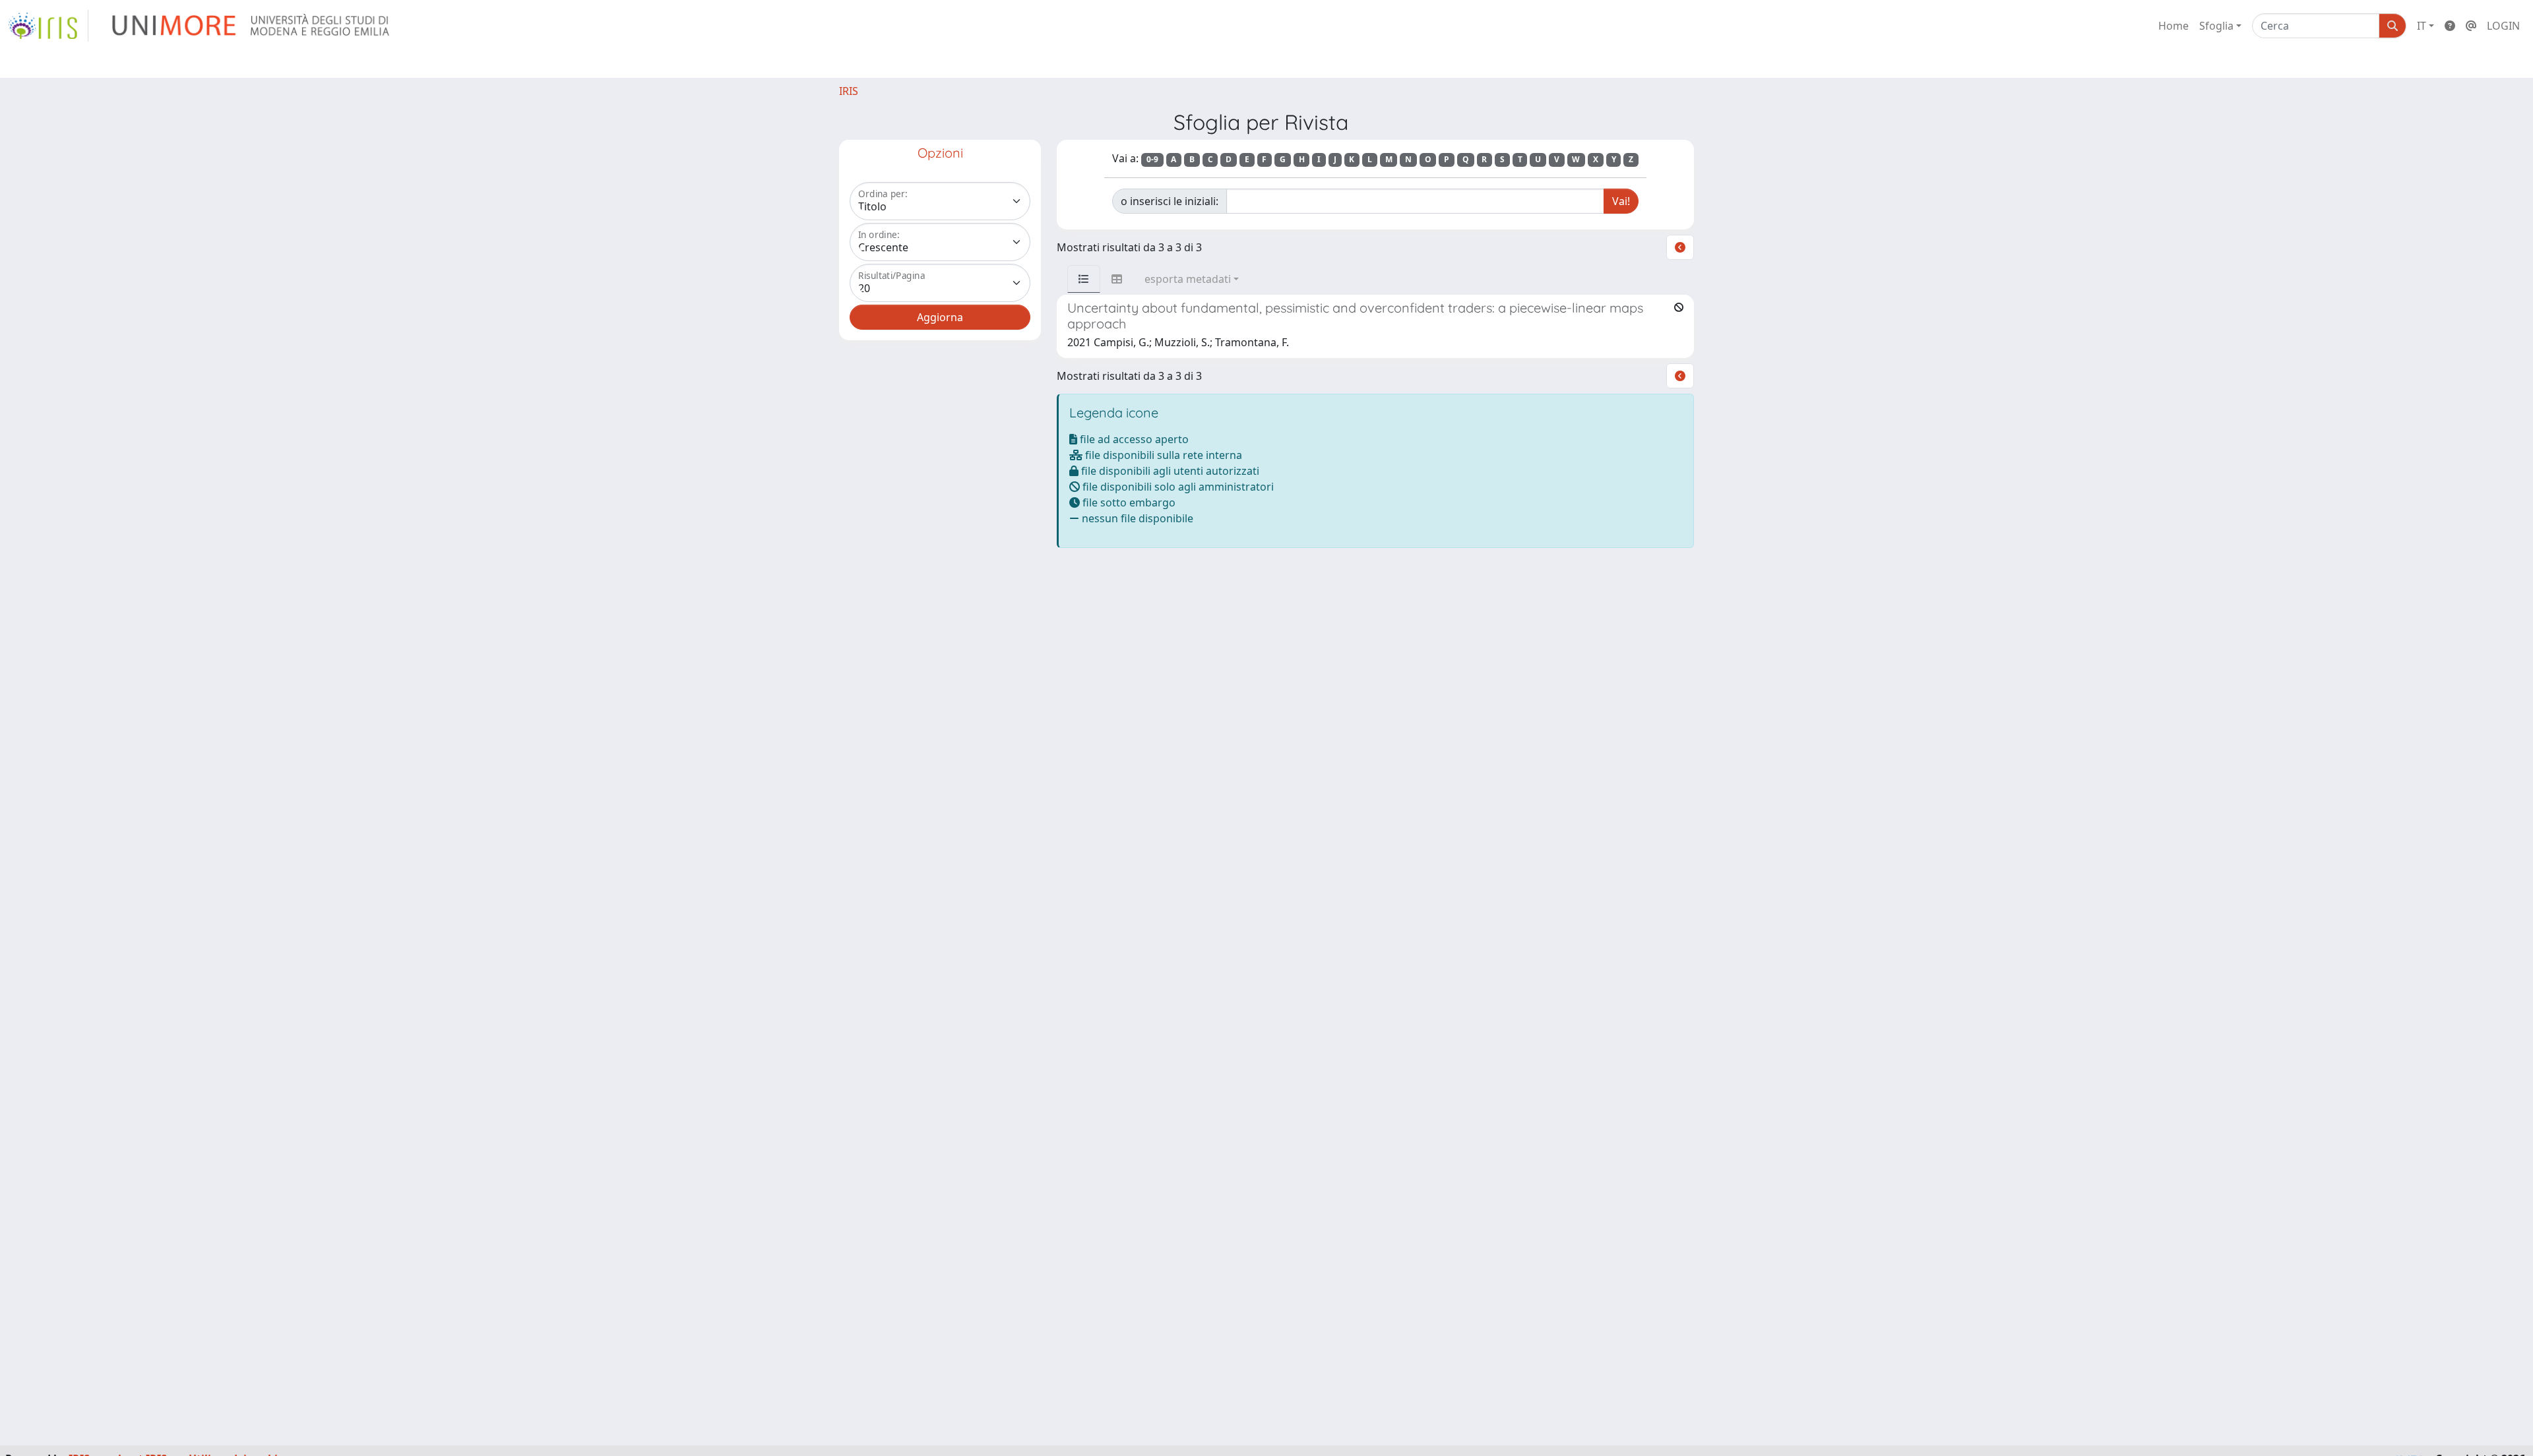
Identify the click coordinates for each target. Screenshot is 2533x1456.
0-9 (1152, 159)
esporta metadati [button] (1188, 279)
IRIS (849, 91)
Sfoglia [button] (2216, 26)
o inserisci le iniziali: (1170, 201)
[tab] (1084, 279)
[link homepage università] (252, 26)
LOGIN (2503, 26)
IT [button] (2422, 26)
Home (2173, 26)
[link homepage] (48, 26)
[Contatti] (2471, 26)
